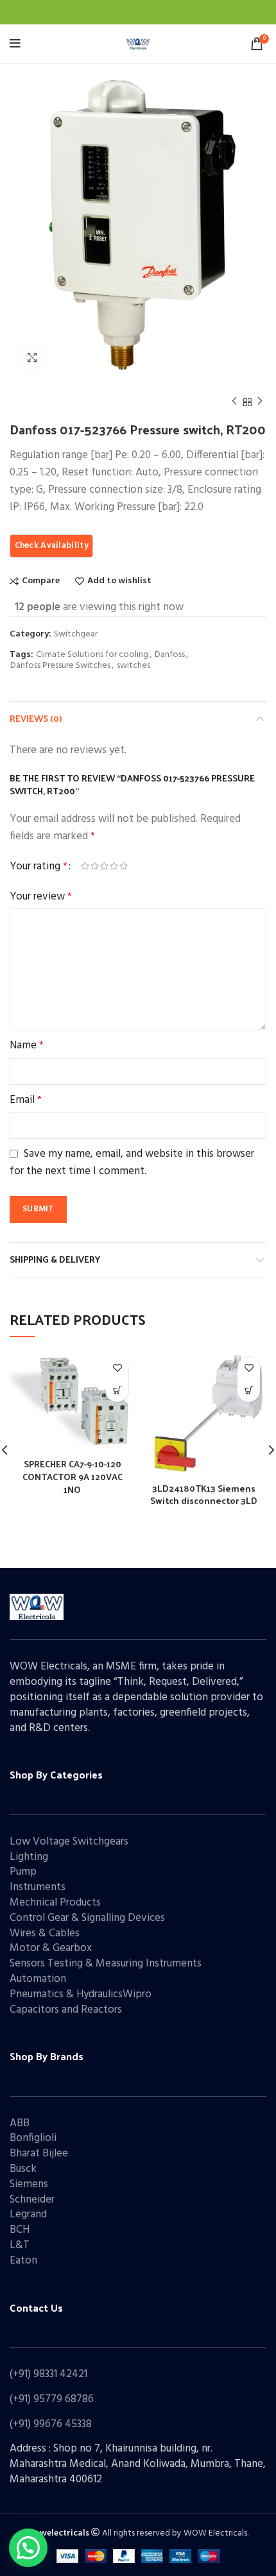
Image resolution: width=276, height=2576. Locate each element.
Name (27, 1045)
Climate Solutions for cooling (92, 655)
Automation (38, 1979)
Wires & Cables (45, 1933)
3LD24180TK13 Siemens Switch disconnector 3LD (204, 1495)
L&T (20, 2245)
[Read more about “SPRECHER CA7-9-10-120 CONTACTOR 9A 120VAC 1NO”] (117, 1391)
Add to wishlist (119, 581)
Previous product (234, 402)
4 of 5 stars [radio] (114, 866)
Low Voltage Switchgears (69, 1842)
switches (134, 666)
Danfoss (170, 655)
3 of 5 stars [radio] (104, 866)
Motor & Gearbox (51, 1948)
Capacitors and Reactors (66, 2010)
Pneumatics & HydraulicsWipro (81, 1994)
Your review (41, 897)
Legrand (28, 2214)
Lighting (29, 1857)
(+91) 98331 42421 (48, 2374)
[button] (28, 2548)
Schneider (32, 2200)
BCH (20, 2230)
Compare (41, 581)
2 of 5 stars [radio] (95, 866)
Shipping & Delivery (55, 1259)
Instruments (38, 1887)
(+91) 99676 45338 (51, 2424)
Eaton (23, 2261)
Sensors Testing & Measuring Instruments (106, 1964)
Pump (23, 1872)
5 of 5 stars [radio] (124, 866)
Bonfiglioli (33, 2138)
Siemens (29, 2184)
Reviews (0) (36, 718)
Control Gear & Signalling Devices (87, 1918)
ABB (20, 2123)
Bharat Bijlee (39, 2154)
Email (26, 1100)
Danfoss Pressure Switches (60, 666)
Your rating (39, 866)
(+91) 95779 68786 (52, 2399)
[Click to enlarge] (32, 357)
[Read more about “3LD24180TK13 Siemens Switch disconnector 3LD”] (249, 1391)
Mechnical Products (55, 1903)
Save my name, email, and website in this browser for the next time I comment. (132, 1163)
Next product (260, 402)
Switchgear (76, 635)
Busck (23, 2169)
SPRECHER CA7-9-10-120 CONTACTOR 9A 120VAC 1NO (73, 1476)
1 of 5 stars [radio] (85, 866)
